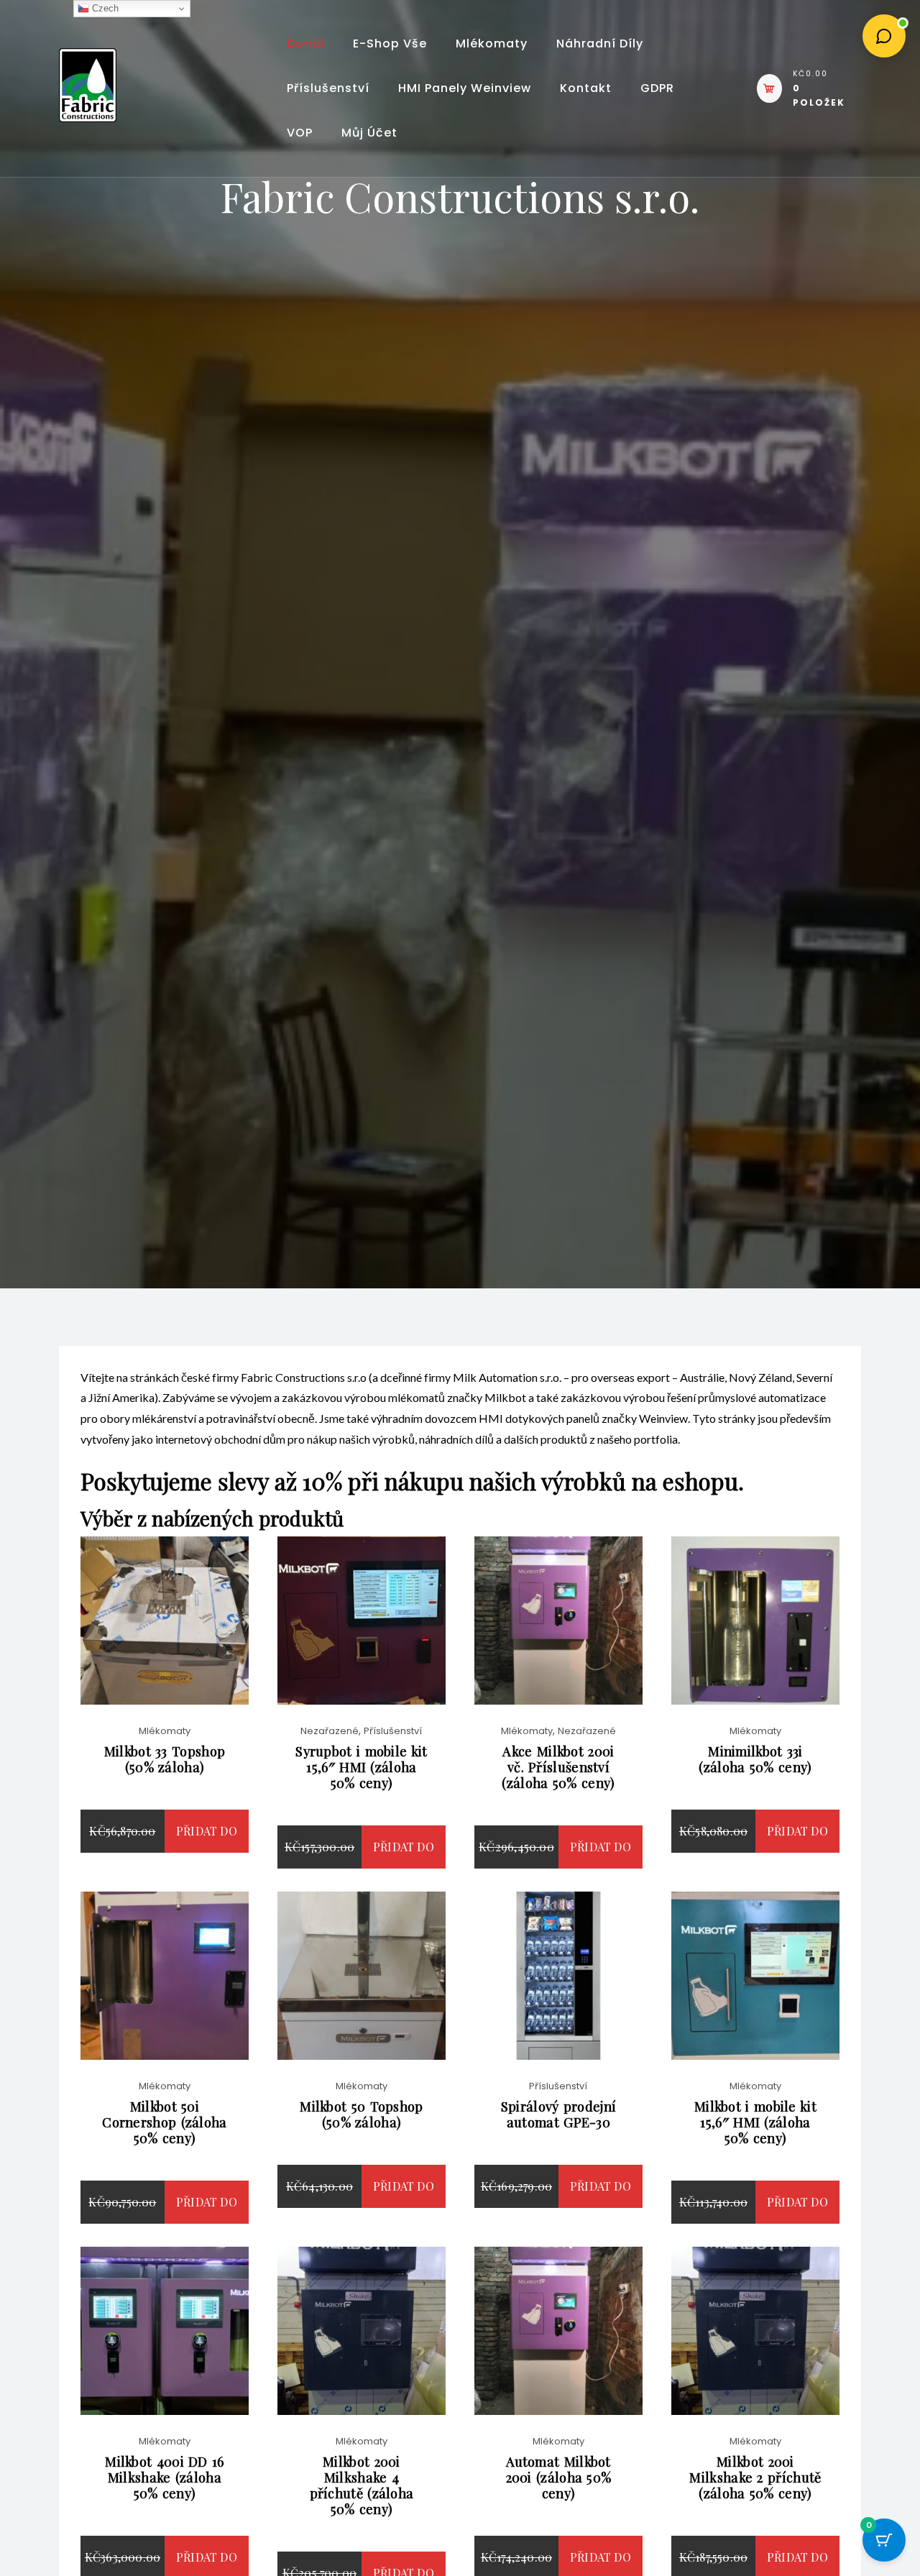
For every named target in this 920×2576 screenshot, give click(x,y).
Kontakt (586, 88)
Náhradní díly (600, 43)
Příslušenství (328, 88)
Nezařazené (330, 1731)
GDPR (657, 88)
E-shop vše (390, 43)
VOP (300, 133)
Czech (104, 8)
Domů (305, 43)
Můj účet (369, 133)
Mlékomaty (492, 43)
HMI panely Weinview (465, 88)
